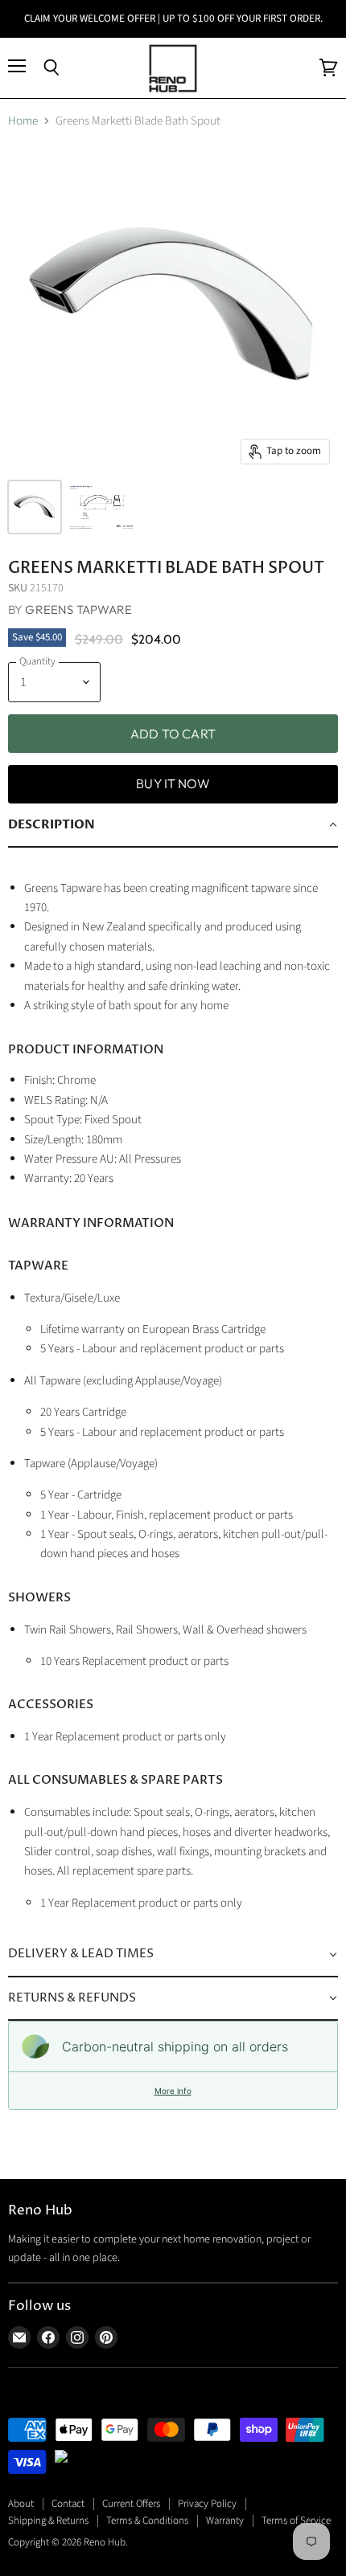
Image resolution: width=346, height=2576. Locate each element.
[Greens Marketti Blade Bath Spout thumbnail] (35, 507)
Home (23, 121)
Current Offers (131, 2504)
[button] (173, 825)
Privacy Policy (207, 2504)
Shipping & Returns (48, 2521)
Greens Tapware (78, 609)
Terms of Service (296, 2521)
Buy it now (173, 783)
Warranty (225, 2521)
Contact (68, 2504)
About (21, 2504)
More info (173, 2091)
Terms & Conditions (147, 2521)
